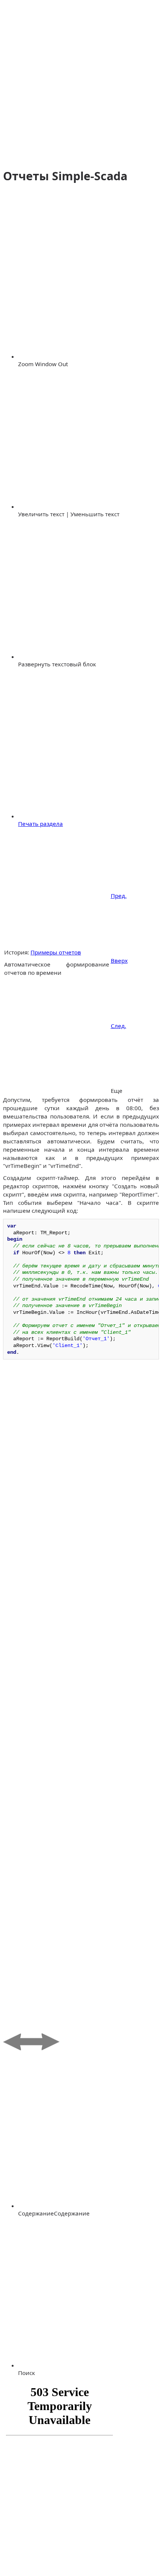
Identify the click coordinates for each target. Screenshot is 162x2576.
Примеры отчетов (56, 952)
